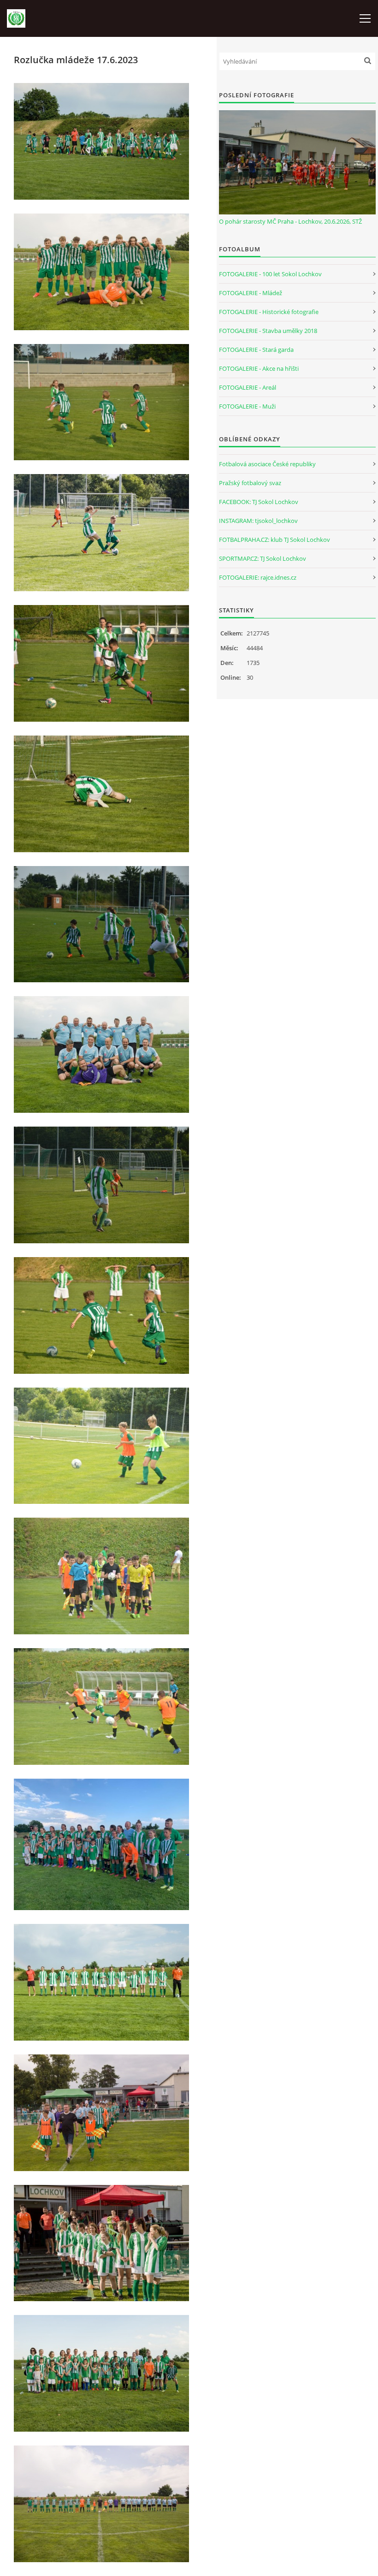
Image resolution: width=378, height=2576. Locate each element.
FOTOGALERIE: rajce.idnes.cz (258, 577)
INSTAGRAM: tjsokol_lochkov (258, 521)
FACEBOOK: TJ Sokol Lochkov (259, 502)
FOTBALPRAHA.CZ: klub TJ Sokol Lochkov (275, 540)
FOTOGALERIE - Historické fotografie (269, 312)
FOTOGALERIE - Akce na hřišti (259, 368)
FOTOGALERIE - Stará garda (256, 350)
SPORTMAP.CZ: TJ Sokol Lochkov (263, 558)
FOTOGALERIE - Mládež (251, 293)
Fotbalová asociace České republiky (267, 464)
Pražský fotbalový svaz (250, 483)
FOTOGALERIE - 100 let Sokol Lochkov (270, 274)
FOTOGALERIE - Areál (248, 387)
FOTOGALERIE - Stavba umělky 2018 (268, 331)
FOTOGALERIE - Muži (247, 406)
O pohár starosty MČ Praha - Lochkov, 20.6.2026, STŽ (290, 221)
